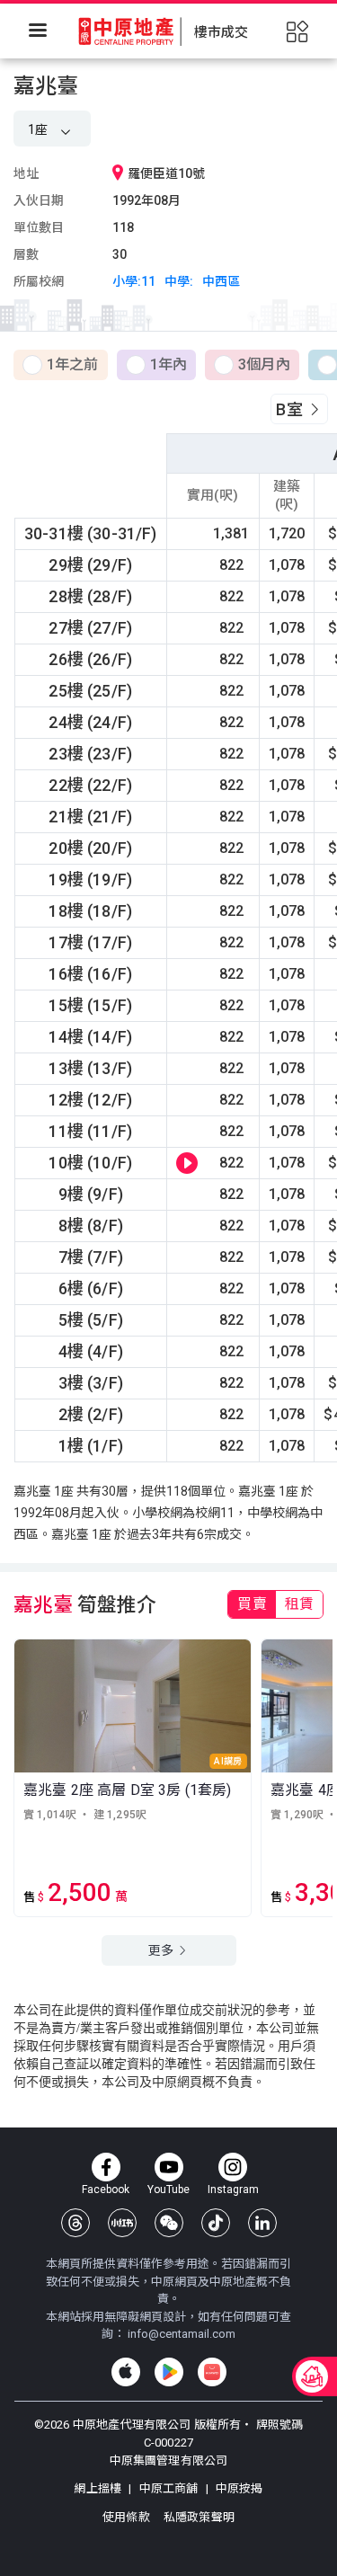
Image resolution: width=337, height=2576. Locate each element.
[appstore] (126, 2372)
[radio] (61, 366)
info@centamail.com (182, 2334)
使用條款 (128, 2517)
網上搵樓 (99, 2488)
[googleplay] (169, 2372)
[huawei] (212, 2372)
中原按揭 (238, 2488)
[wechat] (169, 2223)
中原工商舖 (168, 2488)
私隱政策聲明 (199, 2517)
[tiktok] (216, 2223)
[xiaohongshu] (122, 2223)
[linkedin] (262, 2223)
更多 (162, 1950)
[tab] (252, 1604)
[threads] (75, 2223)
